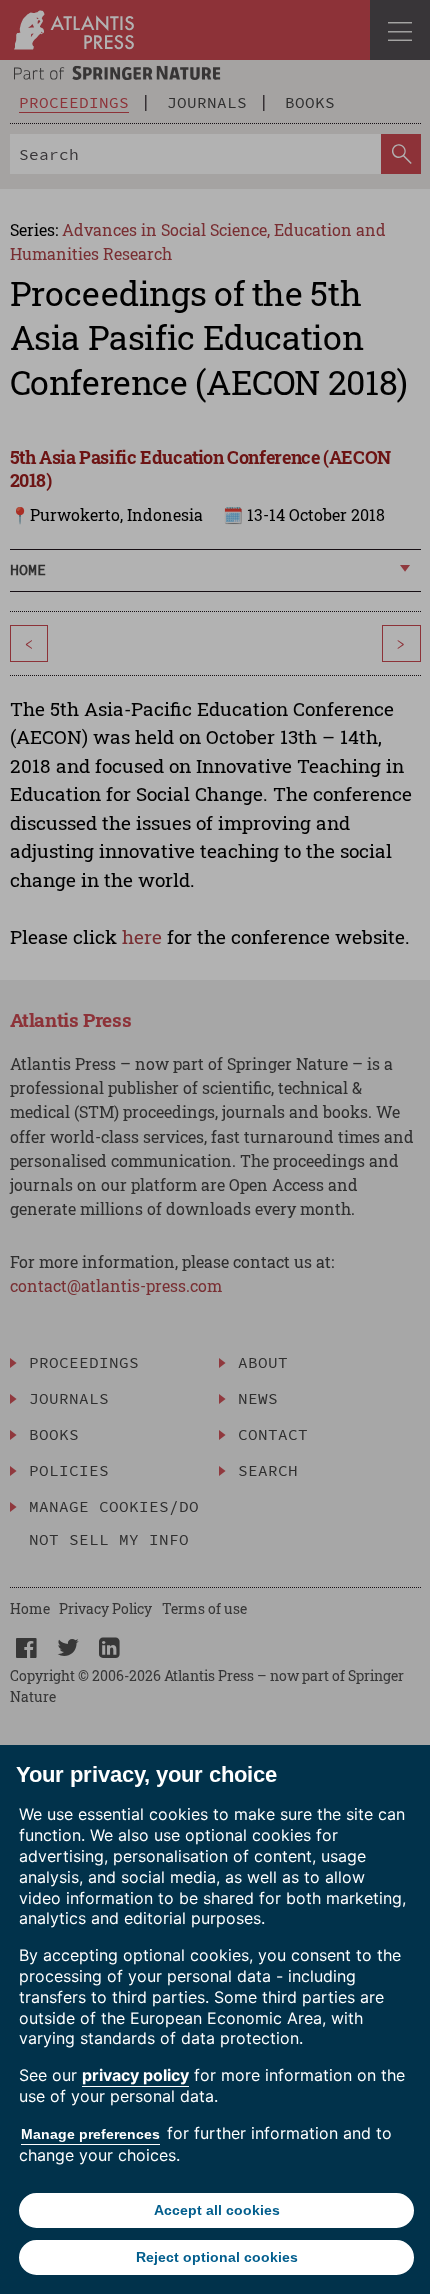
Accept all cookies (217, 2210)
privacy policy (135, 2075)
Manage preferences (90, 2134)
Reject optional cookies (217, 2257)
